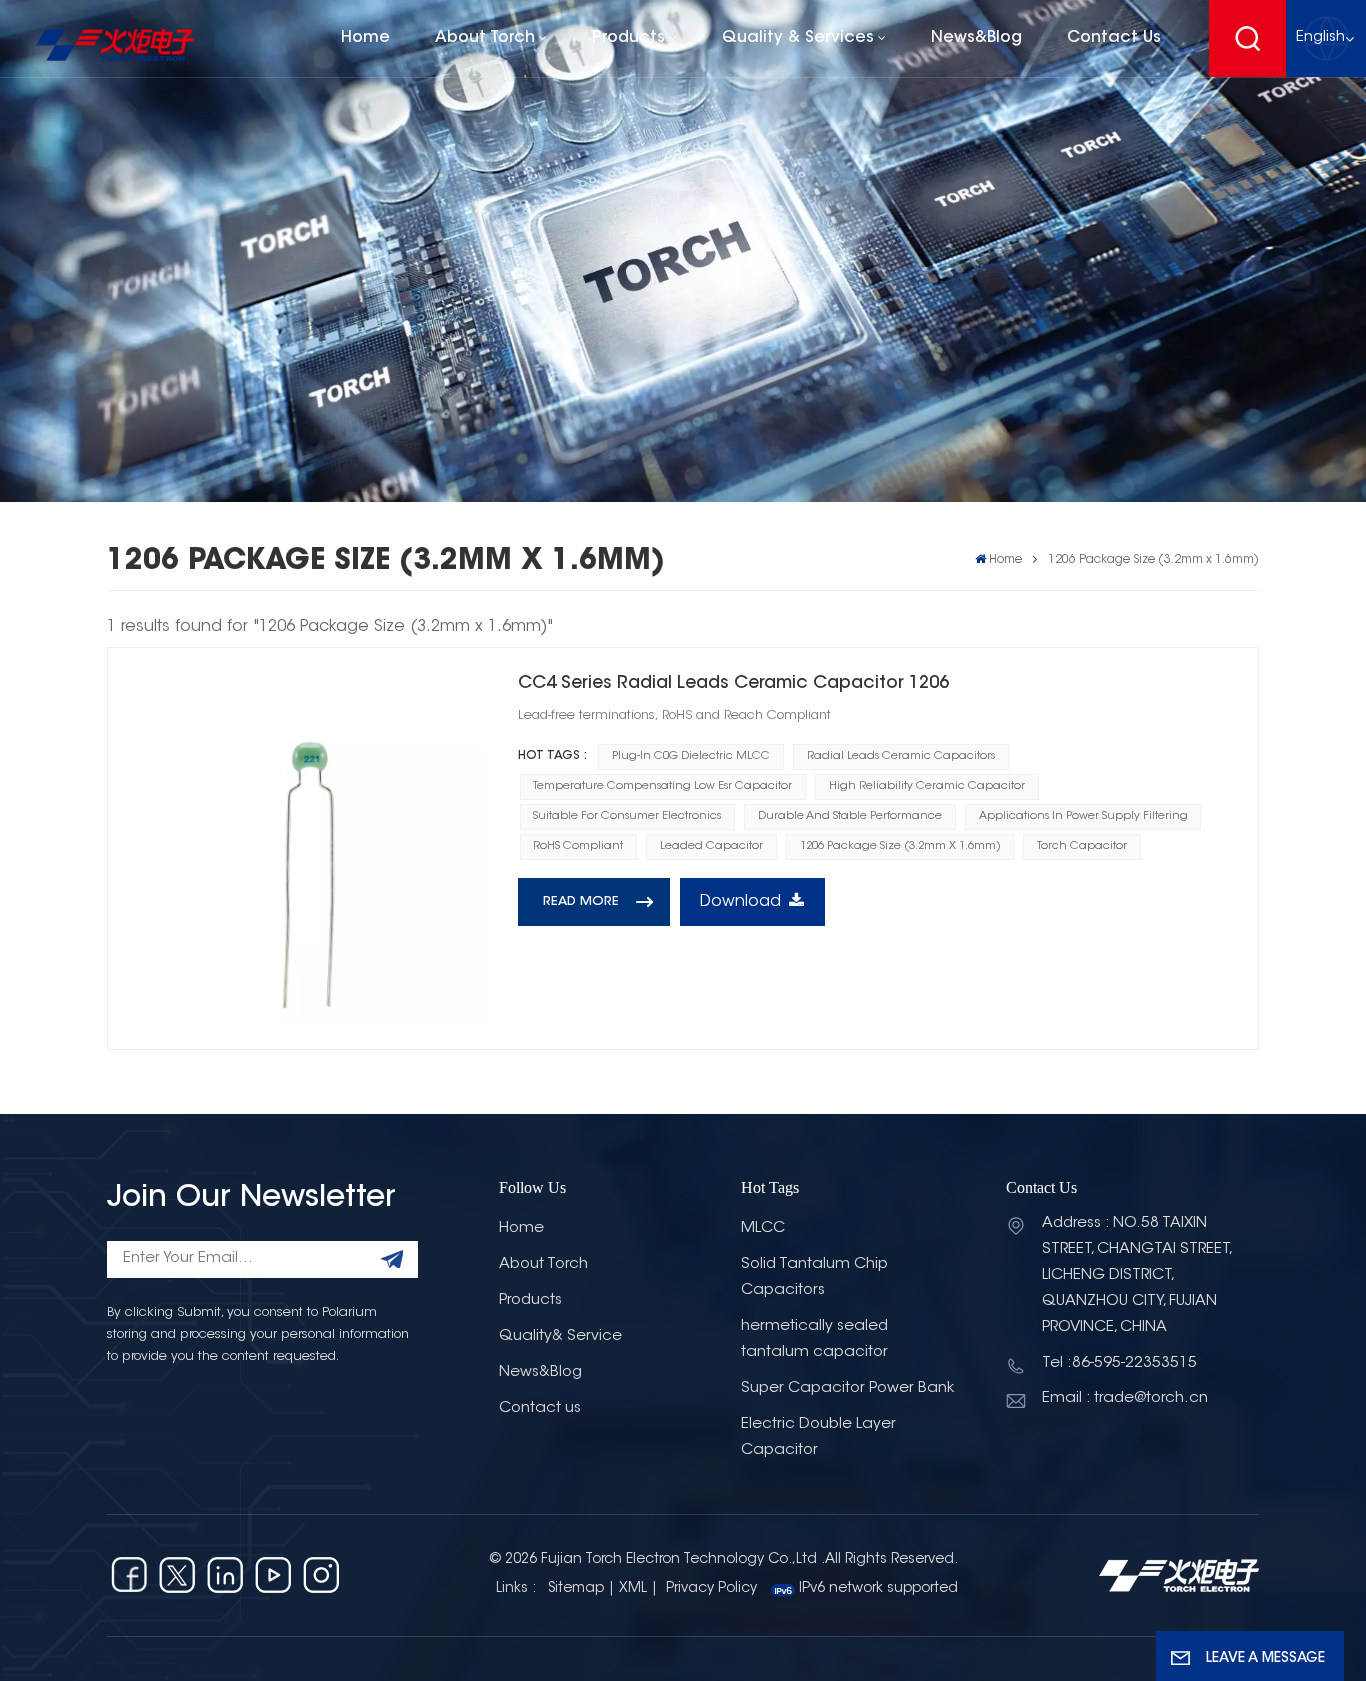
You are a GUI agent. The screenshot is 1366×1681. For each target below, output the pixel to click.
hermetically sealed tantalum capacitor (814, 1339)
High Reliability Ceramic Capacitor (927, 786)
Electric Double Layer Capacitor (818, 1437)
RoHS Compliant (578, 846)
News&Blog (976, 38)
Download (740, 902)
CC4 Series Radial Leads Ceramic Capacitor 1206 (733, 684)
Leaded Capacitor (711, 846)
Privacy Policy (711, 1589)
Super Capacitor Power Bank (847, 1388)
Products (628, 38)
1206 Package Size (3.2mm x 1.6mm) (900, 846)
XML (633, 1589)
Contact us (1114, 38)
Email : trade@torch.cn (1125, 1398)
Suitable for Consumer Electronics (627, 816)
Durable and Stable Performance (850, 816)
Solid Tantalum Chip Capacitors (814, 1277)
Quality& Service (560, 1336)
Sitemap (576, 1589)
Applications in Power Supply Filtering (1083, 816)
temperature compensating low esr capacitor (662, 786)
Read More (581, 902)
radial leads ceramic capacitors (901, 756)
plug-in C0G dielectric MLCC (691, 756)
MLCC (763, 1228)
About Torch (485, 38)
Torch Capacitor (1082, 846)
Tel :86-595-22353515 (1119, 1363)
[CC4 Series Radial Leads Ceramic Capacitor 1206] (308, 848)
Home (365, 38)
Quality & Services (798, 38)
